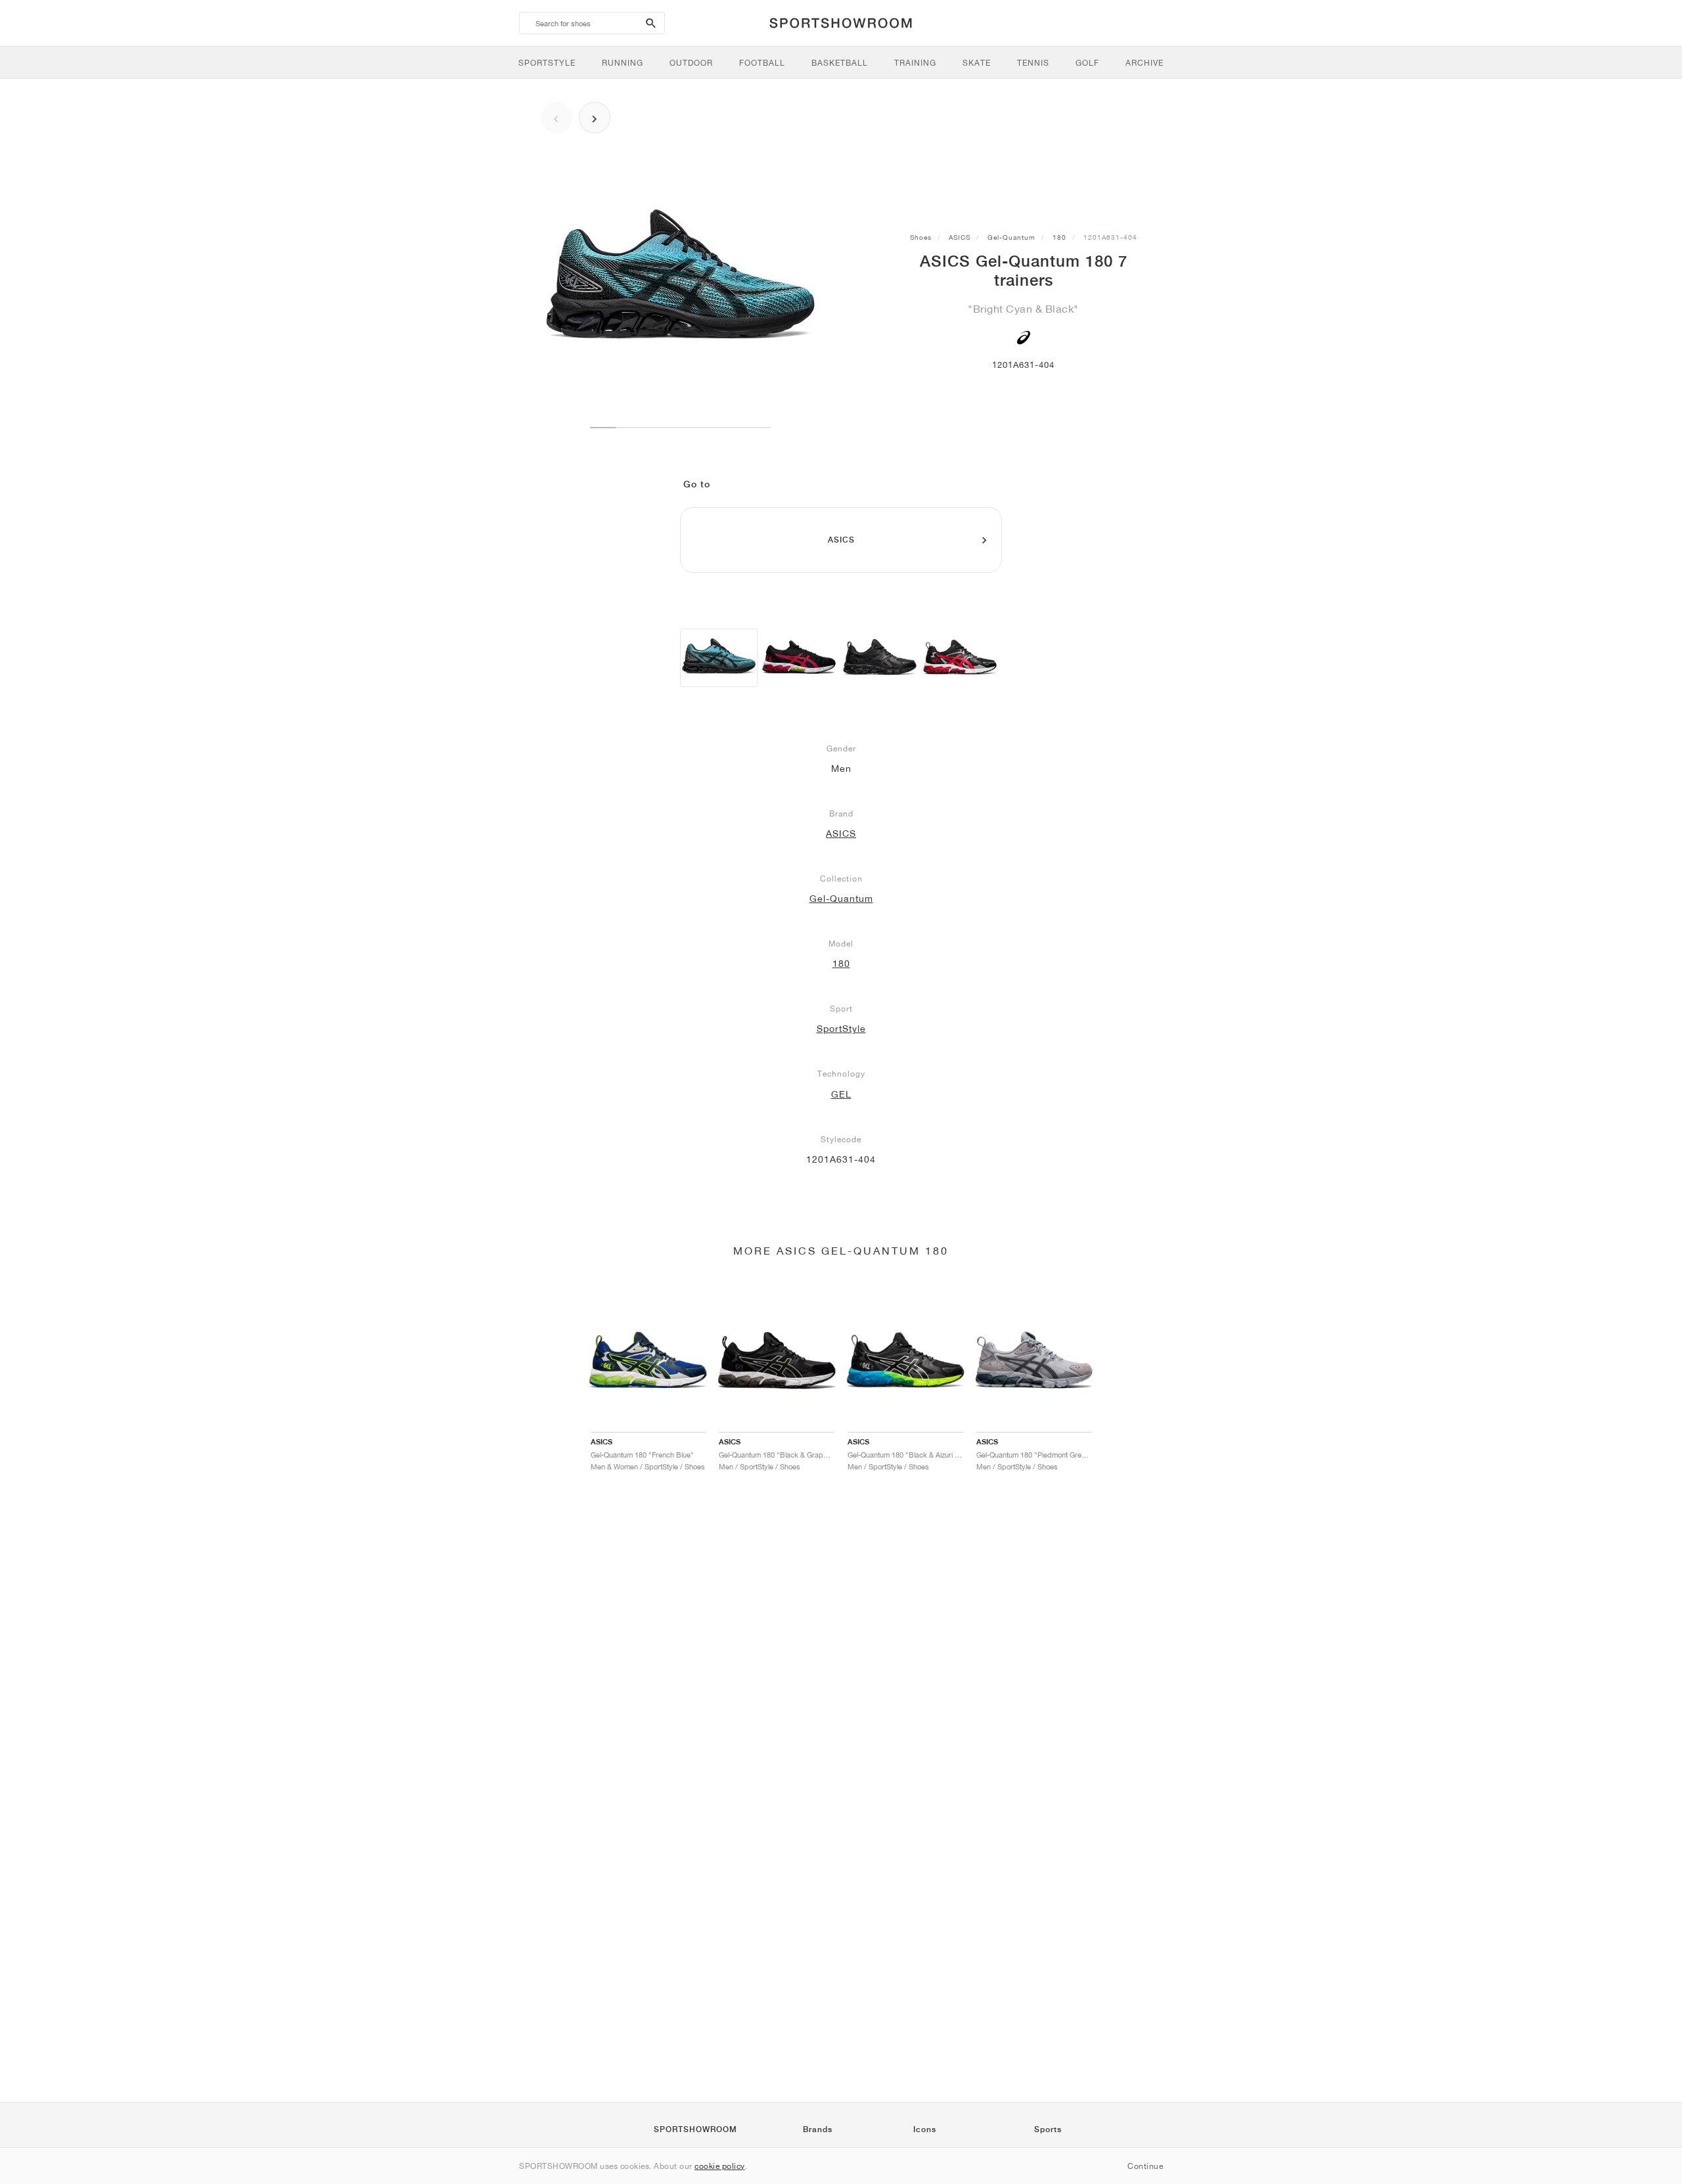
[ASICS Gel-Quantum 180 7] (719, 658)
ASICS (960, 237)
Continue (1145, 2166)
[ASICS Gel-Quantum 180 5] (799, 658)
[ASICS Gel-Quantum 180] (880, 658)
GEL (841, 1094)
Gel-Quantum (1011, 237)
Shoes (921, 237)
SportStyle (841, 1029)
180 (1059, 237)
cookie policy (720, 2166)
